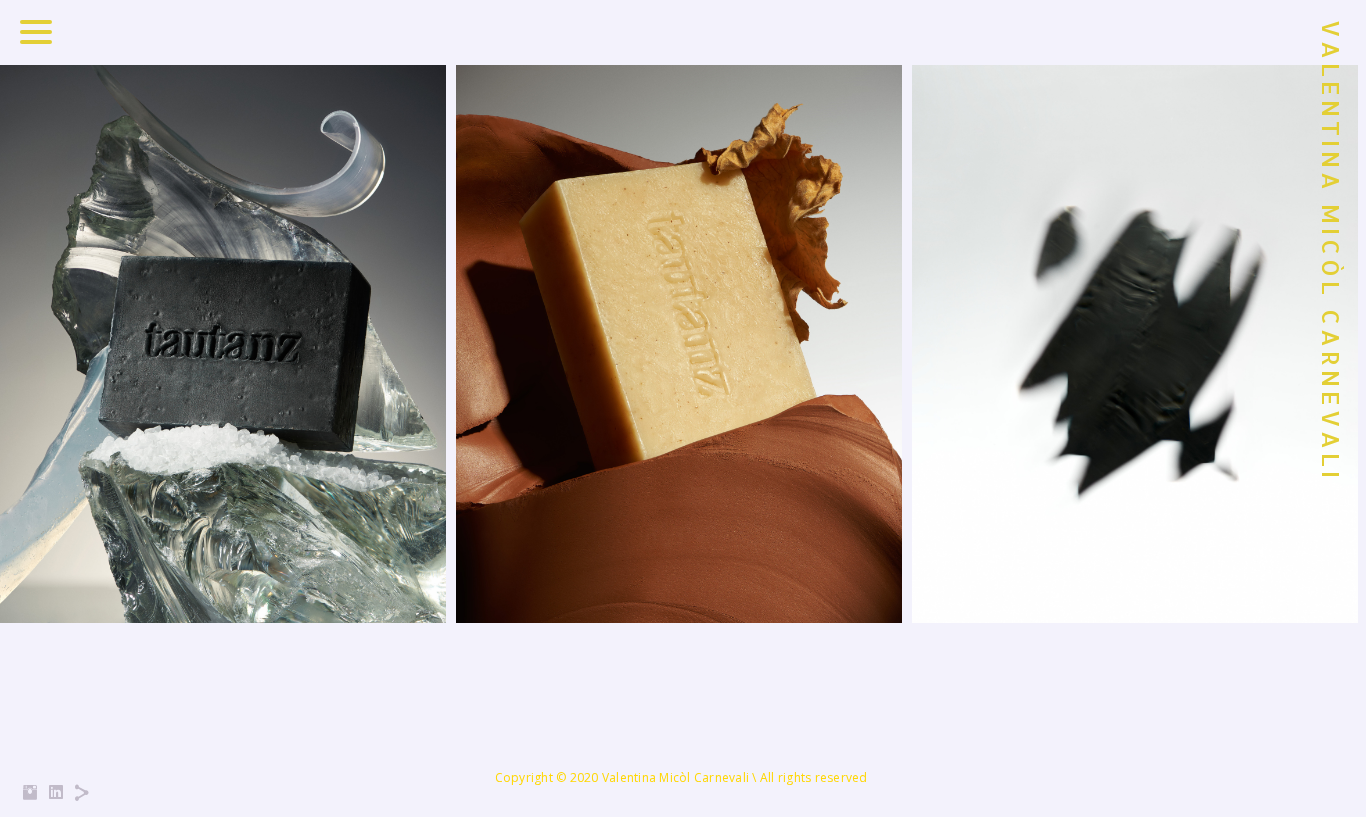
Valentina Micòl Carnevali (1331, 251)
